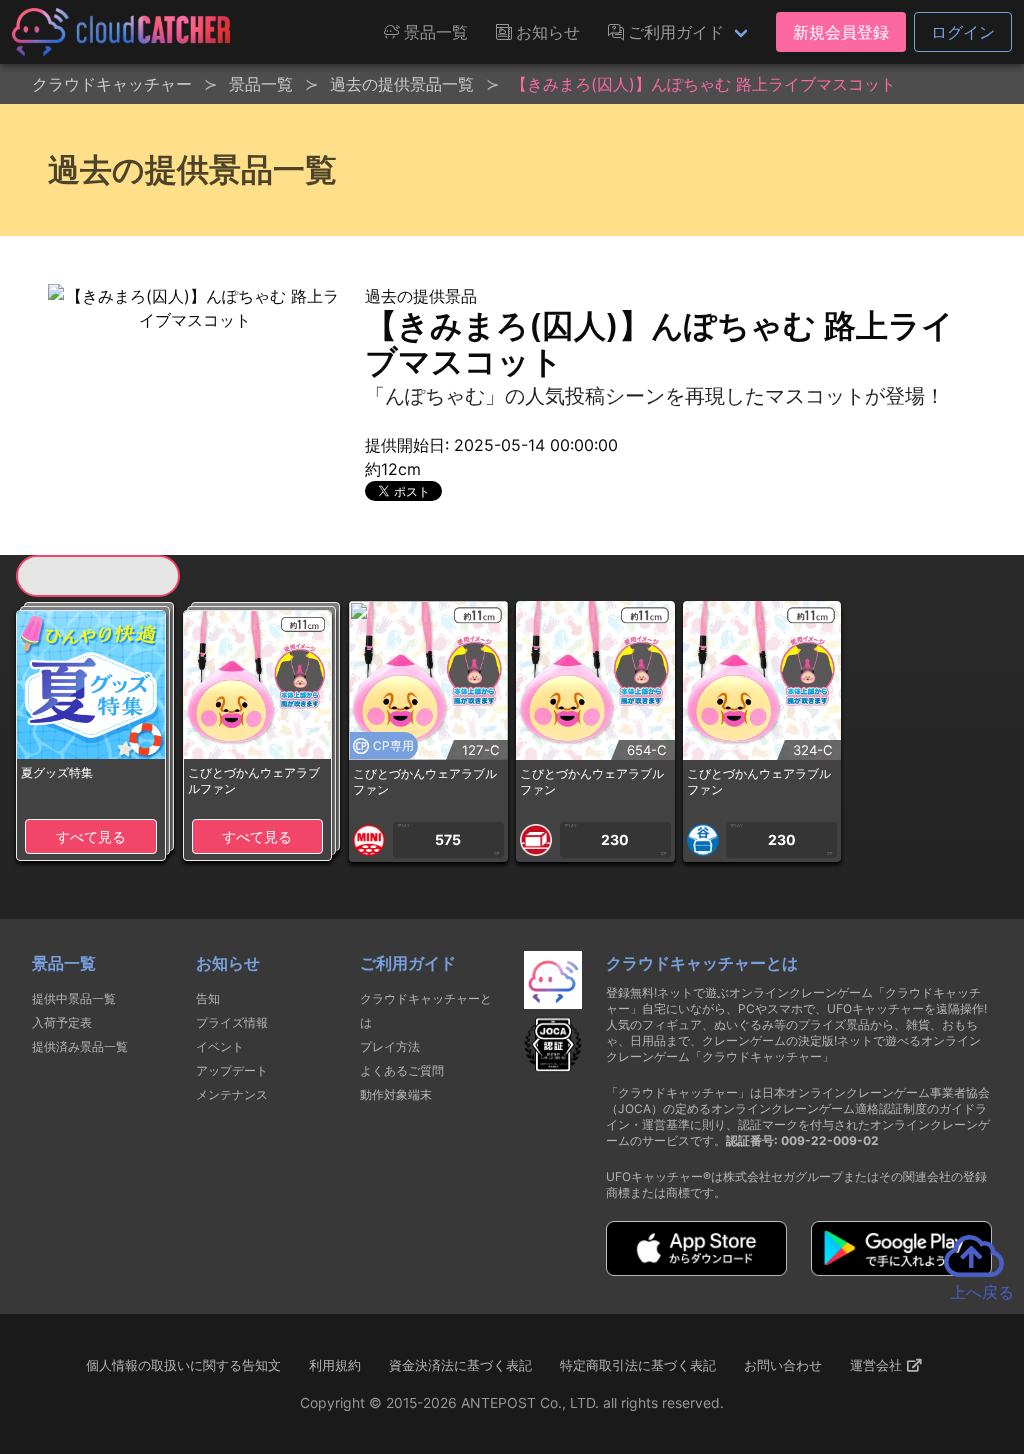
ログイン (963, 32)
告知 (208, 998)
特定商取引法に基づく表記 (638, 1365)
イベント (220, 1046)
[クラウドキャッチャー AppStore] (696, 1270)
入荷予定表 (62, 1022)
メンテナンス (232, 1094)
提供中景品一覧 (74, 998)
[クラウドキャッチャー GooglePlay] (901, 1270)
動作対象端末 (396, 1094)
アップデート (232, 1070)
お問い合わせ (783, 1365)
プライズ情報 (232, 1022)
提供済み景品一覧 (80, 1046)
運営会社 (878, 1365)
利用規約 (335, 1365)
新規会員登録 (841, 32)
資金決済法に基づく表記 (460, 1365)
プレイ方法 (390, 1046)
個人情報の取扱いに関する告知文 (183, 1365)
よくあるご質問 (402, 1070)
